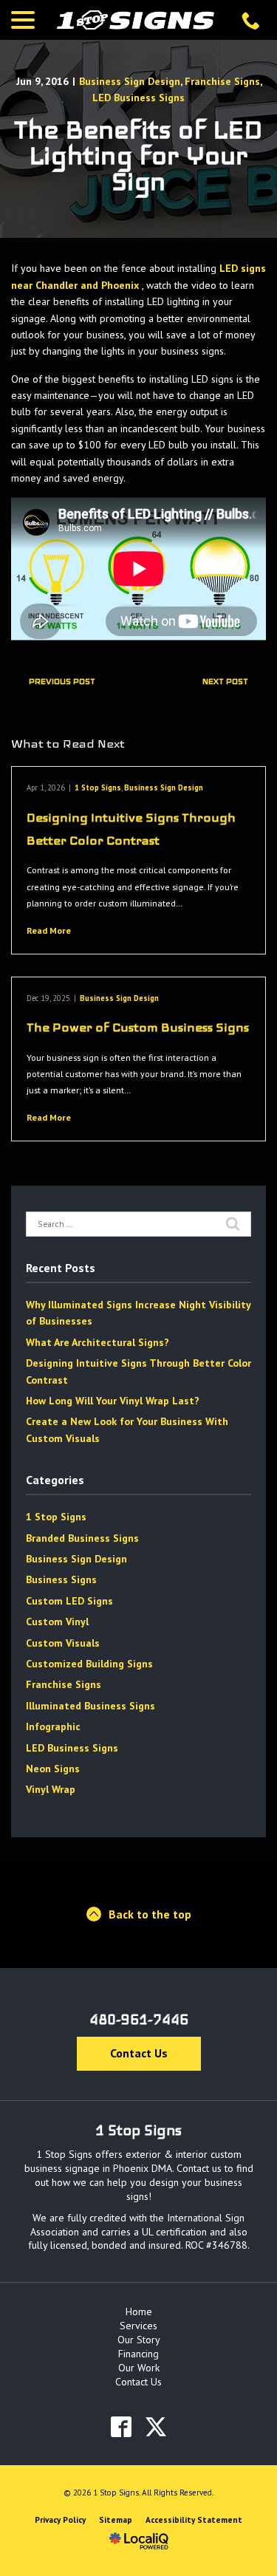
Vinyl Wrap (51, 1789)
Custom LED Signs (69, 1601)
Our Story (139, 2340)
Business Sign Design (130, 81)
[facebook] (122, 2427)
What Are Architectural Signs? (98, 1342)
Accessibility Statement (194, 2520)
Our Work (139, 2368)
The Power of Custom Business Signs (138, 1027)
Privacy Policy (60, 2520)
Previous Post (62, 681)
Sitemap (116, 2520)
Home (139, 2312)
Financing (138, 2354)
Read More (49, 930)
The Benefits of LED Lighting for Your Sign (138, 156)
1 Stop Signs (98, 788)
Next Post (225, 681)
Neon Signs (53, 1769)
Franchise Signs (222, 81)
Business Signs (61, 1579)
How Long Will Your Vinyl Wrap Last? (113, 1401)
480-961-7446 (139, 2019)
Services (138, 2326)
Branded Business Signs (82, 1538)
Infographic (53, 1726)
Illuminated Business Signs (90, 1706)
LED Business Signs (138, 98)
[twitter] (156, 2427)
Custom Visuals (63, 1643)
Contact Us (139, 2053)
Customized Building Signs (89, 1664)
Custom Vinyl (57, 1622)
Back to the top (150, 1914)
